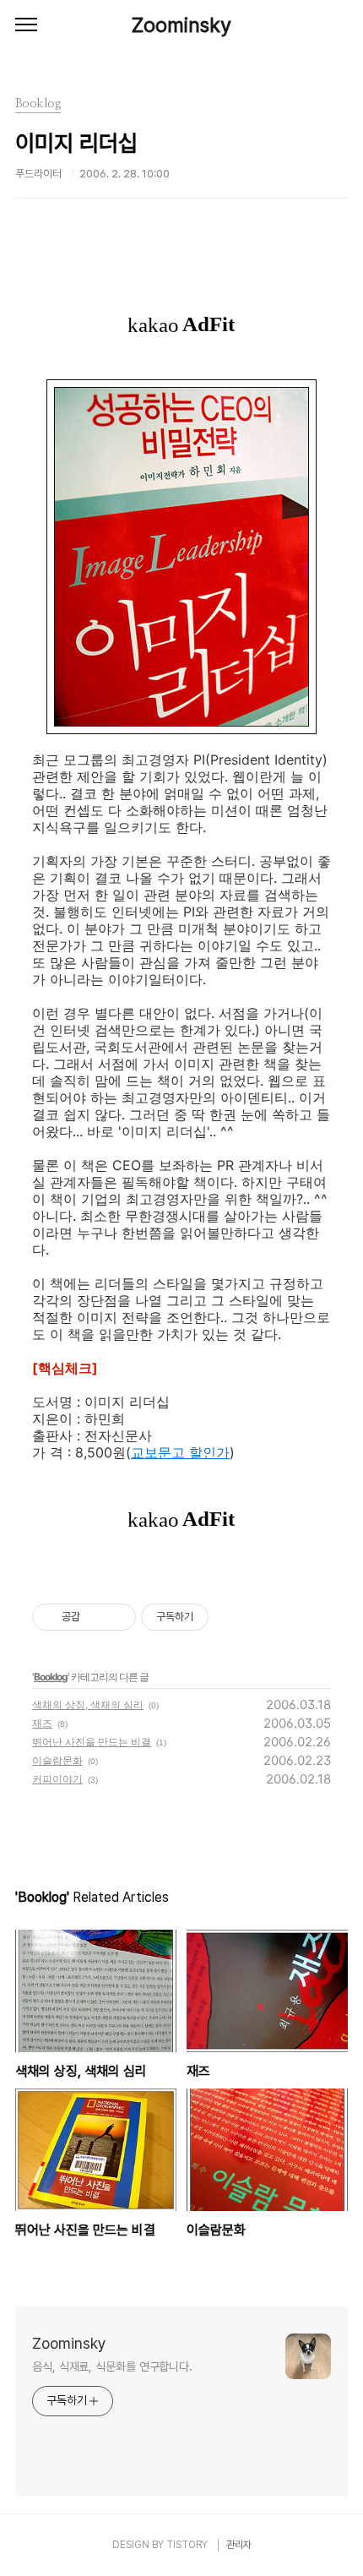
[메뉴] (26, 25)
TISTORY (187, 2545)
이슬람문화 (57, 1760)
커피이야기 (57, 1779)
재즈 (42, 1723)
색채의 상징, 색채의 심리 (88, 1705)
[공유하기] (96, 1617)
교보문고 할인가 (180, 1452)
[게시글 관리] (117, 1617)
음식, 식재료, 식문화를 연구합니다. (112, 2366)
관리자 (239, 2545)
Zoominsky (181, 25)
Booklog (51, 1677)
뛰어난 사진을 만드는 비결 (92, 1742)
